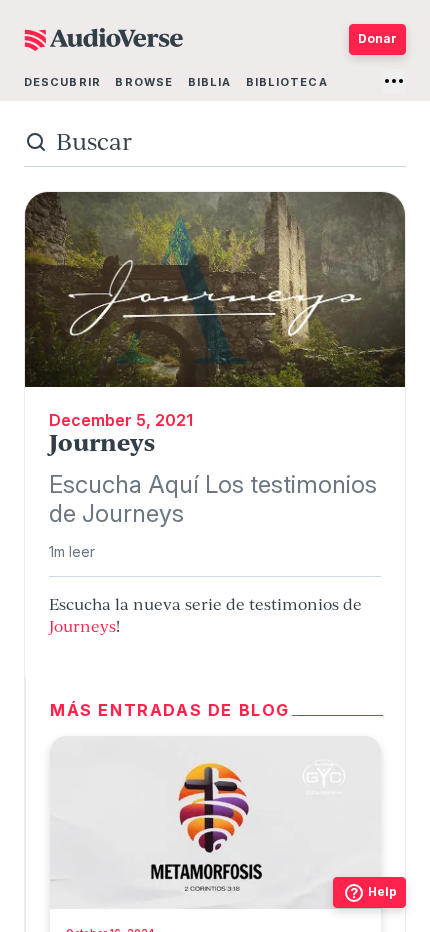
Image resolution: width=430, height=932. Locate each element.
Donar (377, 38)
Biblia (210, 82)
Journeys (82, 626)
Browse (144, 82)
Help (382, 891)
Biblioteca (287, 82)
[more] (394, 81)
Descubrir (62, 82)
